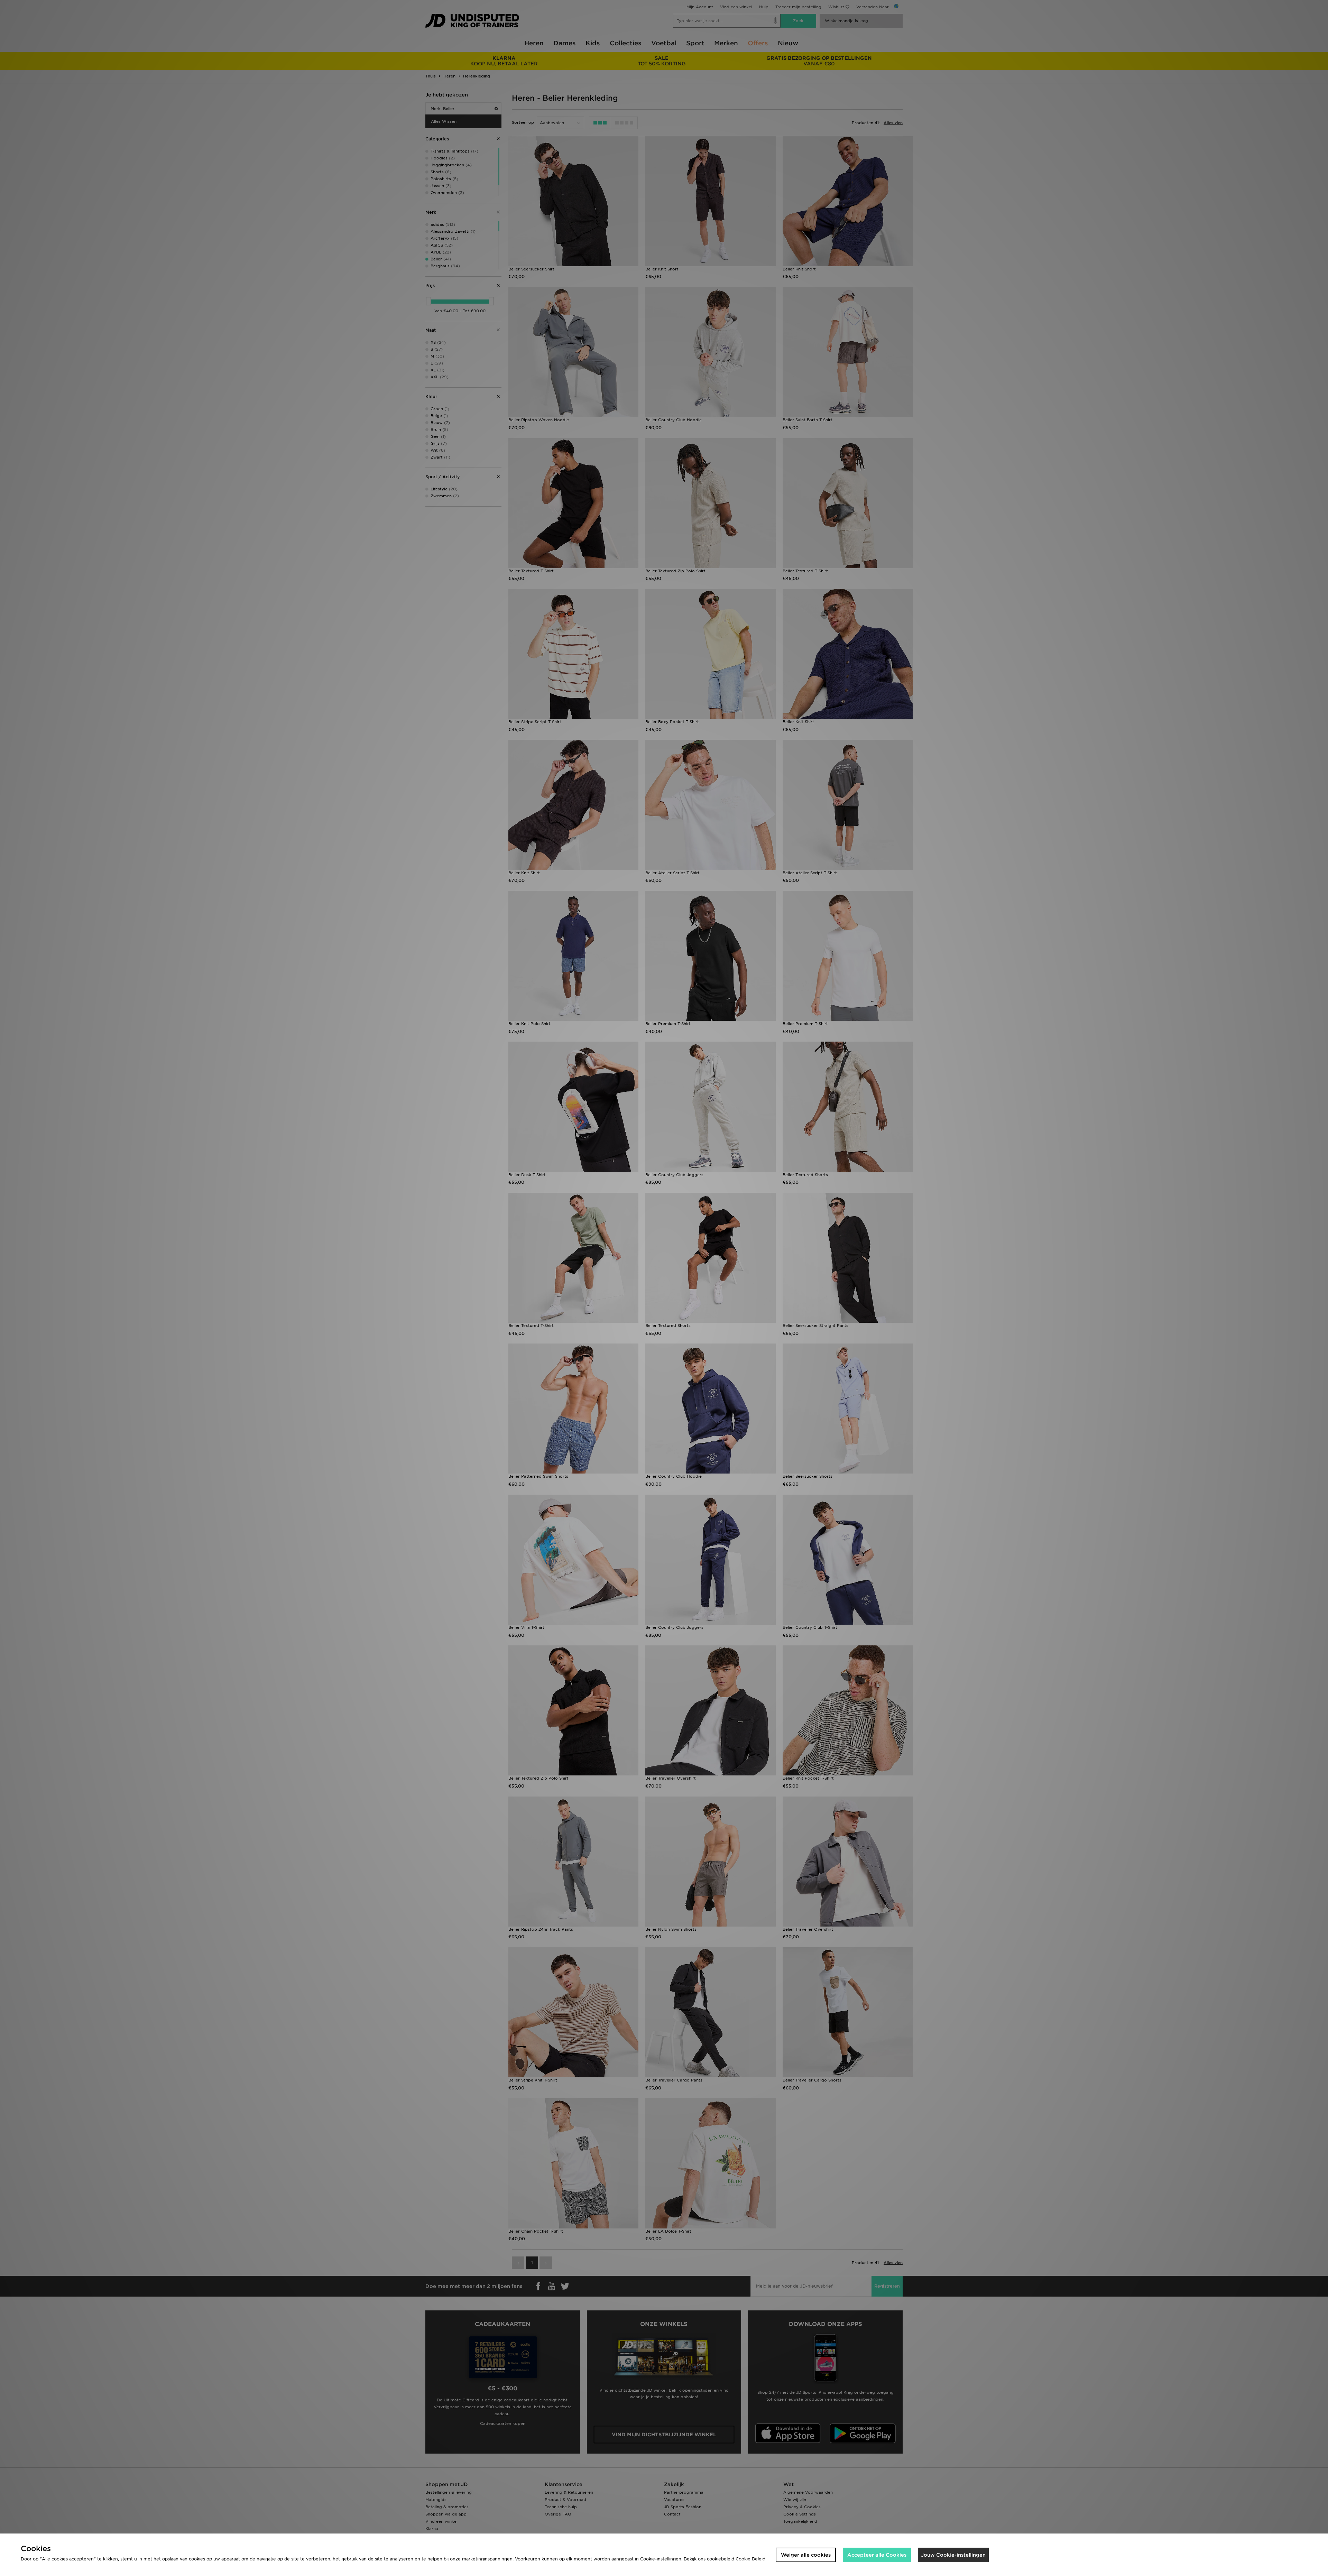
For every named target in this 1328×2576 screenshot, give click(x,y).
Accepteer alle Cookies (877, 2555)
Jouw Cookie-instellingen (953, 2555)
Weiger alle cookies (806, 2555)
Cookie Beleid (750, 2559)
